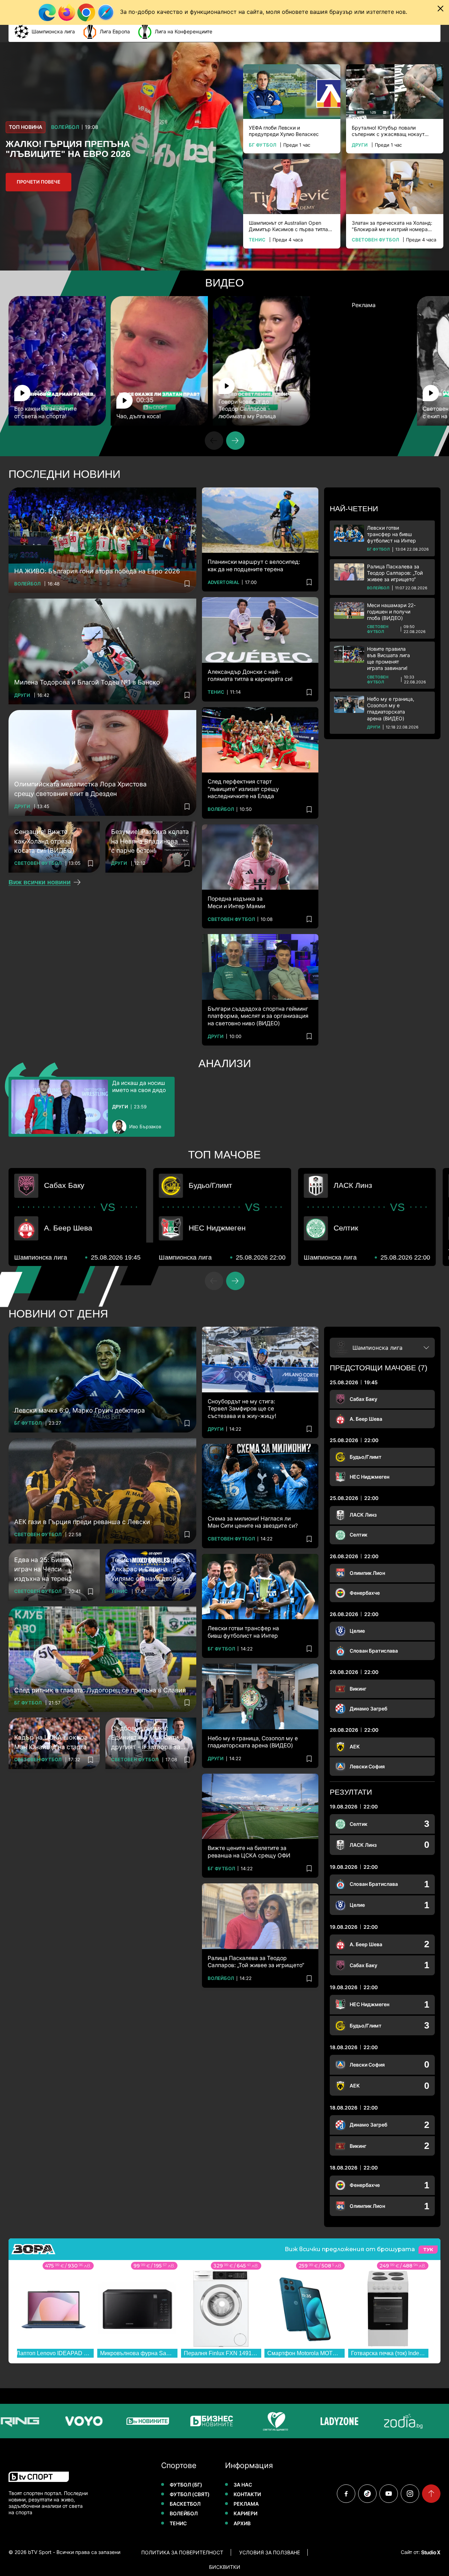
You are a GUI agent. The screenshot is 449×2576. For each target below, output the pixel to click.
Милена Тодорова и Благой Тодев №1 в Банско (87, 682)
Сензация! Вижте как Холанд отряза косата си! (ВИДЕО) (44, 841)
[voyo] (44, 2421)
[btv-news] (108, 2421)
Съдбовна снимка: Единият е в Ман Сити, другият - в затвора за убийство (146, 1738)
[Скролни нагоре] (431, 2494)
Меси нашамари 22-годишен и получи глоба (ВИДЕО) (391, 612)
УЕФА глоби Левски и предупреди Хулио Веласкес (284, 131)
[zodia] (363, 2421)
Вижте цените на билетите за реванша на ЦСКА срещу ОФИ (249, 1852)
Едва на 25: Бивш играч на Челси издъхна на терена (43, 1569)
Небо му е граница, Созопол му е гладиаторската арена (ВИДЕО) (391, 709)
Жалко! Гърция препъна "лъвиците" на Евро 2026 (68, 149)
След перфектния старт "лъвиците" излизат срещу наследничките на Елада (243, 789)
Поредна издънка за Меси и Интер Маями (236, 902)
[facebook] (346, 2494)
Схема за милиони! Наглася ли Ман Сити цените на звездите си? (253, 1522)
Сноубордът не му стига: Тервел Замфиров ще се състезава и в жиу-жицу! (242, 1409)
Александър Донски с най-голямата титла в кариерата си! (250, 675)
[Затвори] (440, 9)
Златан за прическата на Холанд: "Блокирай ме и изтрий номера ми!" (392, 226)
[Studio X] (430, 2552)
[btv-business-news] (172, 2421)
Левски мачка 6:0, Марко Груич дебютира (80, 1410)
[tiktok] (367, 2494)
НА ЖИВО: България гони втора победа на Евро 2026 (97, 571)
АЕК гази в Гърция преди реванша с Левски (82, 1522)
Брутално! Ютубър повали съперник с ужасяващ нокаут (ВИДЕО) (388, 131)
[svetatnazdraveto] (236, 2421)
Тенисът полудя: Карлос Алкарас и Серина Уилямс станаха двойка (148, 1569)
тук (428, 2250)
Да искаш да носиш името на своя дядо (139, 1087)
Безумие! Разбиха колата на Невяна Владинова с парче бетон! (150, 841)
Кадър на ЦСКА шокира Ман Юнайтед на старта (51, 1742)
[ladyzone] (300, 2421)
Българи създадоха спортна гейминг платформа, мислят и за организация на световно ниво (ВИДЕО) (258, 1016)
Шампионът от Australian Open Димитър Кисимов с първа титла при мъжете (288, 226)
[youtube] (389, 2494)
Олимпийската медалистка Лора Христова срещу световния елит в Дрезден (80, 789)
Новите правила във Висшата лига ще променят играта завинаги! (388, 659)
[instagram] (410, 2494)
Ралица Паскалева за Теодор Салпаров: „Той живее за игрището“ (395, 573)
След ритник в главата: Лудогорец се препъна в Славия (100, 1690)
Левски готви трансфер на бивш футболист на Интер (391, 534)
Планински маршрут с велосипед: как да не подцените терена (254, 565)
